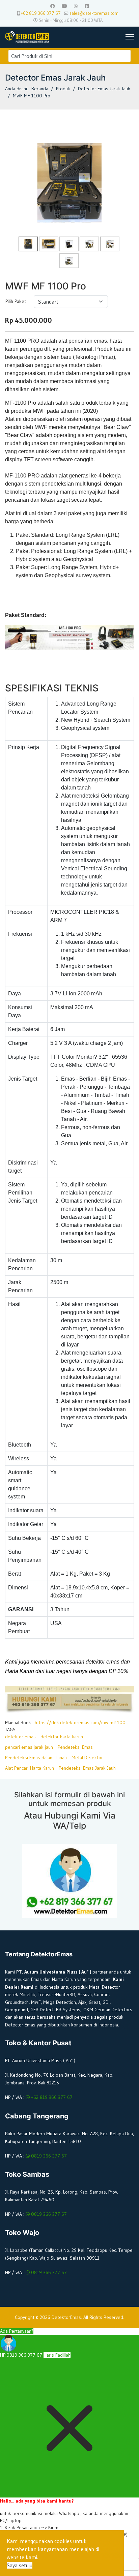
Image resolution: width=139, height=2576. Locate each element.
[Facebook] (53, 6)
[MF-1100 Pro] (69, 244)
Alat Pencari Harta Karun (30, 1768)
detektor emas (20, 1737)
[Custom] (87, 6)
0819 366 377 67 (48, 2156)
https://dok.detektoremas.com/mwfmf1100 (80, 1722)
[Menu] (127, 37)
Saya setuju (20, 2565)
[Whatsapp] (76, 6)
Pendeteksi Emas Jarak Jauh (87, 1768)
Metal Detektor (87, 1758)
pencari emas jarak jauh (29, 1747)
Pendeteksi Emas (75, 1747)
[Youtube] (64, 6)
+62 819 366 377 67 (41, 13)
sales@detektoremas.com (94, 13)
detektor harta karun (62, 1737)
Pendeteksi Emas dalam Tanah (36, 1758)
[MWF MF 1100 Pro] (69, 182)
